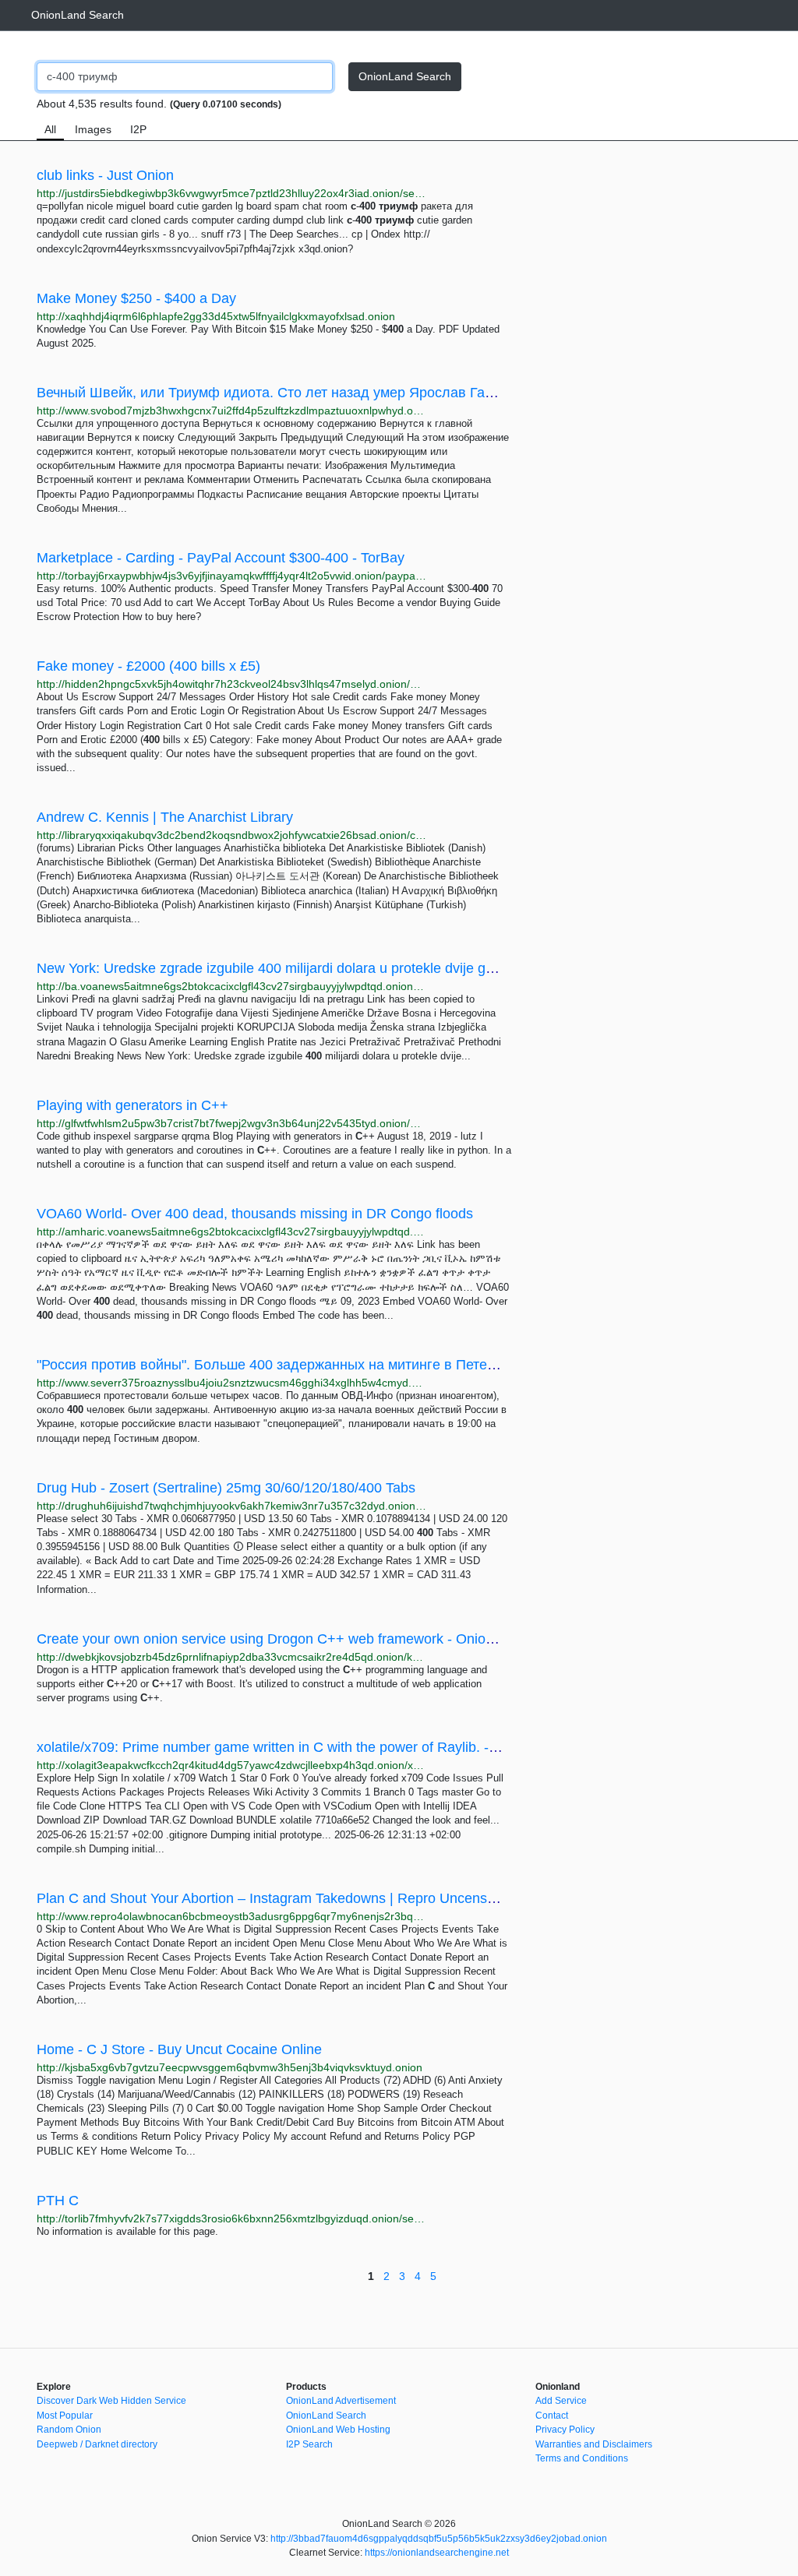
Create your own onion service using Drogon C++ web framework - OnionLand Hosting (306, 1639)
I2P (138, 129)
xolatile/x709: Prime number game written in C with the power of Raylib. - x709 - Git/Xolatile (320, 1747)
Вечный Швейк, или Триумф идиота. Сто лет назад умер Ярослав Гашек (273, 393)
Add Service (561, 2401)
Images (93, 129)
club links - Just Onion (105, 175)
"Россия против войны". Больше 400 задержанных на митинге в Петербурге (284, 1365)
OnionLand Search (78, 15)
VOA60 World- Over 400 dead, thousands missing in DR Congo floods (255, 1214)
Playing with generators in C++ (132, 1105)
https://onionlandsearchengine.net (437, 2553)
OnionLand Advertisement (341, 2401)
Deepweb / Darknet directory (97, 2444)
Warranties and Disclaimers (594, 2444)
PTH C (58, 2201)
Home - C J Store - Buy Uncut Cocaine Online (179, 2049)
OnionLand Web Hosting (338, 2430)
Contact (552, 2416)
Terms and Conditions (582, 2458)
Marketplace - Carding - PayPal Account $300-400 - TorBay (221, 558)
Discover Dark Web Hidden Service (111, 2401)
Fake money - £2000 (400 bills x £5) (148, 666)
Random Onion (69, 2430)
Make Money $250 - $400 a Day (136, 298)
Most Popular (65, 2416)
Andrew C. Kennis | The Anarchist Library (165, 817)
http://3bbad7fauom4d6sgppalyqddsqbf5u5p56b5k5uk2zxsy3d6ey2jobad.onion (439, 2539)
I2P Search (309, 2444)
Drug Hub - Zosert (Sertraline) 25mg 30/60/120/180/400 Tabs (226, 1488)
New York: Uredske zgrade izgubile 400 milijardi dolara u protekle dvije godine (278, 968)
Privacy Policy (565, 2430)
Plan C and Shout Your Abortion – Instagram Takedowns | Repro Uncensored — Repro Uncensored (346, 1898)
